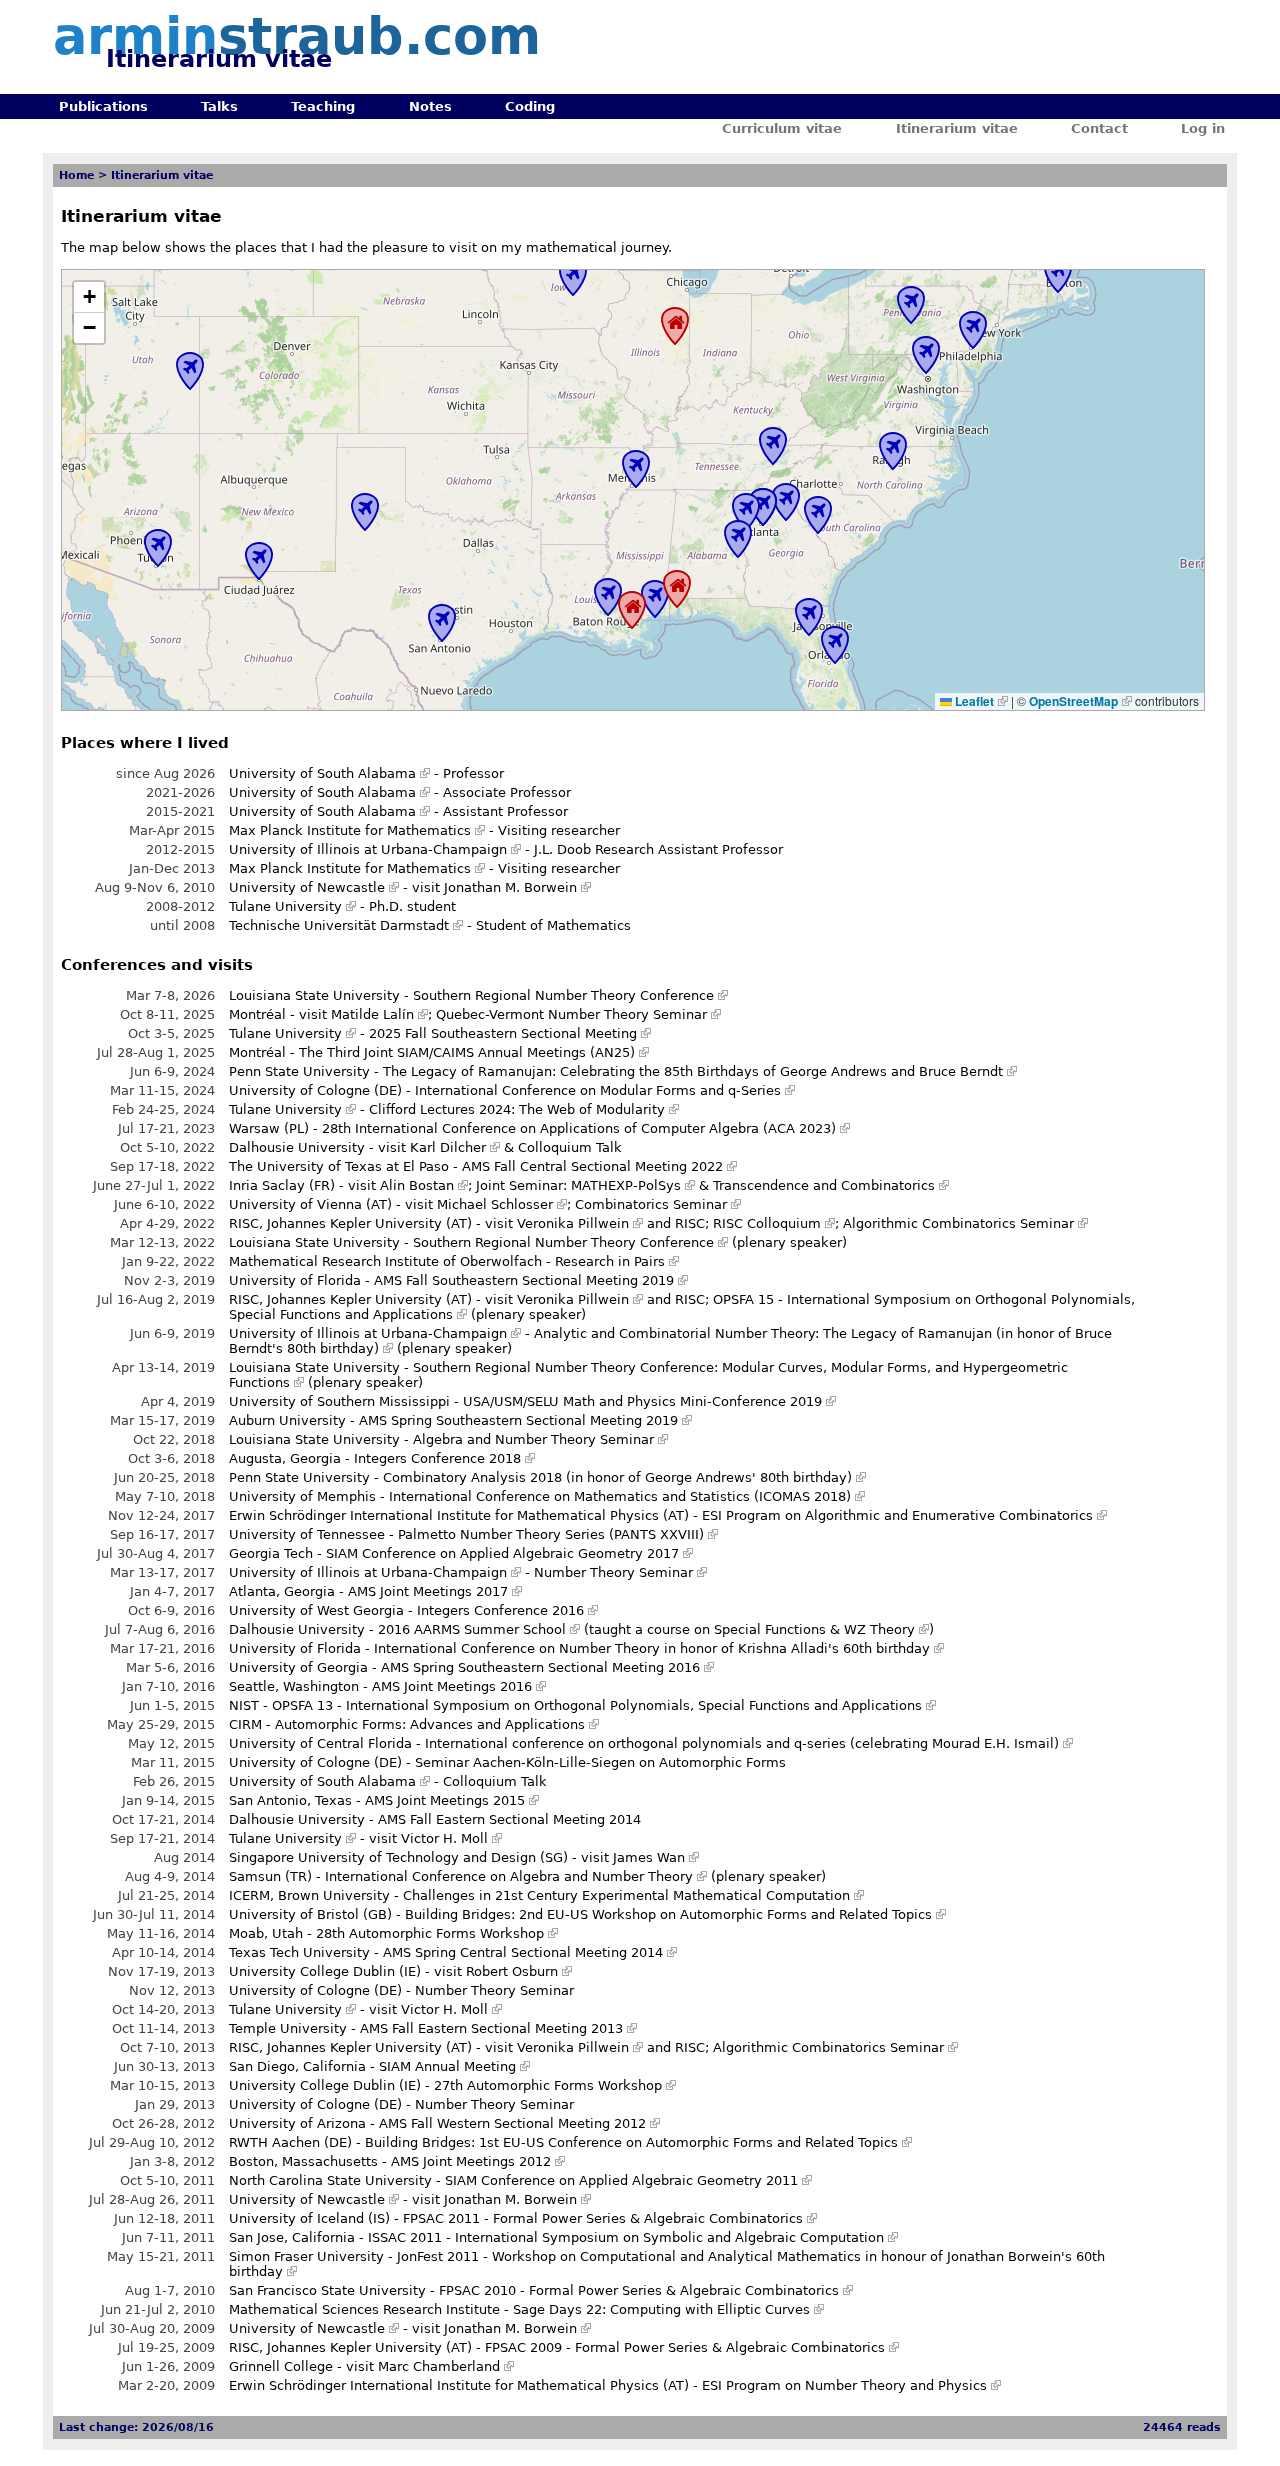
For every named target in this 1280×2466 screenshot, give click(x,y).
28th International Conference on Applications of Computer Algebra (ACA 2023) (579, 1128)
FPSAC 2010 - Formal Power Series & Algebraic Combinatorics (639, 2290)
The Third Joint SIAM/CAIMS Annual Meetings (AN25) (467, 1052)
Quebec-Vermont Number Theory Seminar (571, 1014)
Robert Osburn (512, 1971)
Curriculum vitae (782, 128)
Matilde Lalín (372, 1014)
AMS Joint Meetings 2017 (428, 1591)
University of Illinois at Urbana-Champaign (368, 849)
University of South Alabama (322, 773)
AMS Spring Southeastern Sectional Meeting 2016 (540, 1667)
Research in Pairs (610, 1261)
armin (297, 36)
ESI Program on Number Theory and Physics (844, 2385)
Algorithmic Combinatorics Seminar (958, 1223)
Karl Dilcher (448, 1147)
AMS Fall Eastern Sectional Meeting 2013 (491, 2028)
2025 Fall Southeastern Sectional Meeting (503, 1033)
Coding (530, 106)
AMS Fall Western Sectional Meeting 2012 (512, 2123)
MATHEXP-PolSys (626, 1185)
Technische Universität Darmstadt (339, 925)
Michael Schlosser (495, 1204)
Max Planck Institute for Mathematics (350, 830)
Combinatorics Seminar (651, 1204)
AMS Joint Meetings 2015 (445, 1800)
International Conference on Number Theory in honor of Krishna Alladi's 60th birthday (652, 1648)
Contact (1099, 128)
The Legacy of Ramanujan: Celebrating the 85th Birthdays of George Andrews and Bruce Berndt (693, 1071)
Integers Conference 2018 (437, 1458)
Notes (430, 106)
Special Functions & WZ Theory (814, 1629)
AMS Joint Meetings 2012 (471, 2161)
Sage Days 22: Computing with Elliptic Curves (661, 2309)
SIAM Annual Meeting (447, 2066)
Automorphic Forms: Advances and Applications (430, 1724)
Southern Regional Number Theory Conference (563, 995)
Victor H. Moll (444, 1838)
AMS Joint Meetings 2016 (452, 1686)
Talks (219, 106)
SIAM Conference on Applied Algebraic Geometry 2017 (502, 1553)
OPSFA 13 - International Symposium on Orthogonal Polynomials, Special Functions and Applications (597, 1705)
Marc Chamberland (439, 2366)
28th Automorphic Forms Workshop (430, 1933)
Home (76, 175)
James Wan (649, 1857)
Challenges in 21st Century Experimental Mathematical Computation (626, 1895)
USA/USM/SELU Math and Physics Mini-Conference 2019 (642, 1401)
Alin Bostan (417, 1185)
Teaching (323, 106)
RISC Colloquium (767, 1223)
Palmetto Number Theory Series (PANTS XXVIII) (551, 1534)
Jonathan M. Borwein (510, 887)
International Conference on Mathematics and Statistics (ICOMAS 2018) (620, 1496)
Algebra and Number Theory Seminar (533, 1439)
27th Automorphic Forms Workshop (548, 2085)
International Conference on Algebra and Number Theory (509, 1876)
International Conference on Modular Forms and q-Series (598, 1090)
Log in (1203, 128)
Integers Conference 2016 (500, 1610)
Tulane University (285, 906)
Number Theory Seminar (613, 1572)
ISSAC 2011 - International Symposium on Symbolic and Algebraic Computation (626, 2237)
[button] (89, 297)
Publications (103, 106)
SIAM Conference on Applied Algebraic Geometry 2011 (621, 2180)
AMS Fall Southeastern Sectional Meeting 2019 (524, 1280)
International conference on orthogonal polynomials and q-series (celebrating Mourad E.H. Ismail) (742, 1743)
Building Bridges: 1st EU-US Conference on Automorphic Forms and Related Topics (631, 2142)
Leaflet (973, 701)
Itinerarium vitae (957, 128)
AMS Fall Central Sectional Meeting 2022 (592, 1166)
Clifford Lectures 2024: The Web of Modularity (517, 1109)
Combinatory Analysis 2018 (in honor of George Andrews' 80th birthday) (617, 1477)
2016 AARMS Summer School (472, 1629)
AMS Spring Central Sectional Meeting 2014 (523, 1952)
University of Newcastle (307, 887)
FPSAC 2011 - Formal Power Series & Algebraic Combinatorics (603, 2218)
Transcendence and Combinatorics (824, 1185)
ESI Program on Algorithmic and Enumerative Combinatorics (897, 1515)
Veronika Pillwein (573, 1223)
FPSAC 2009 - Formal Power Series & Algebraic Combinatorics (685, 2347)
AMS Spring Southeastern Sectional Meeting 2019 (518, 1420)
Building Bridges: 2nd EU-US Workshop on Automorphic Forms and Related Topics (668, 1914)
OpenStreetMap (1073, 701)
